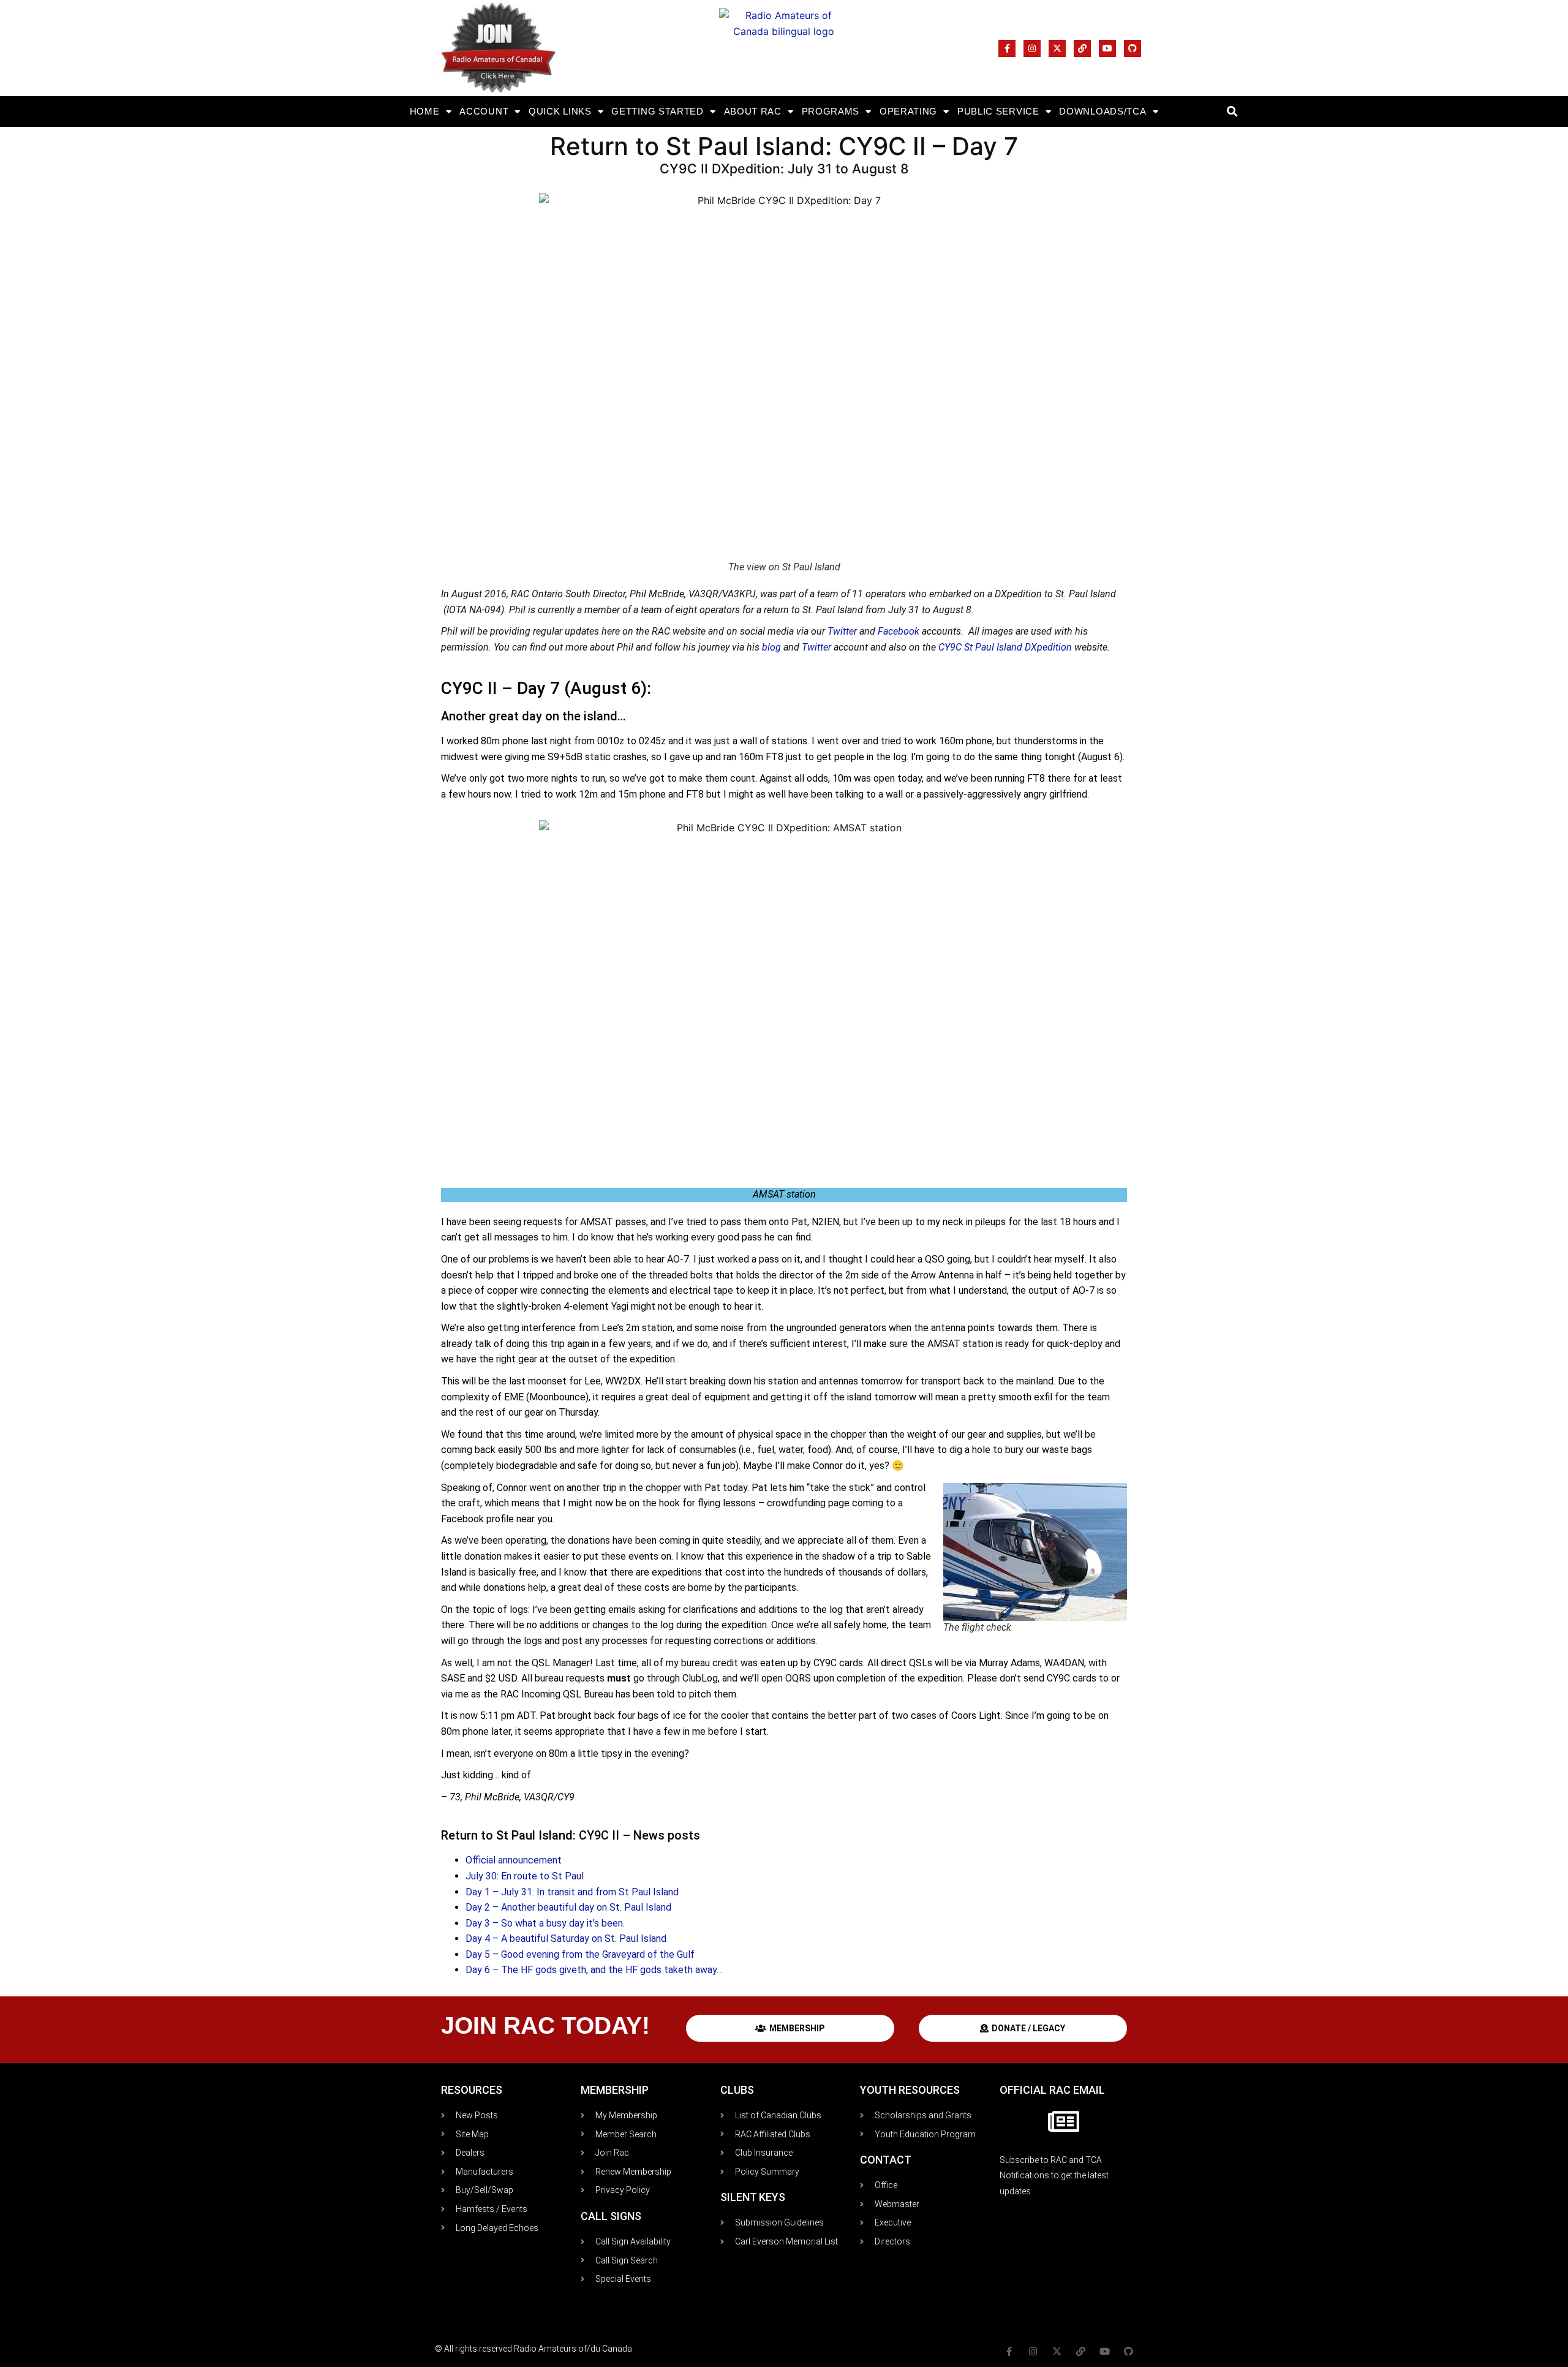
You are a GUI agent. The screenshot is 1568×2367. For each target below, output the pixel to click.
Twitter (843, 631)
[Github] (1133, 48)
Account (484, 111)
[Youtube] (1107, 48)
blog (773, 647)
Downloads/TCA (1102, 111)
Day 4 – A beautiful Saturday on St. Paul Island (566, 1939)
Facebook (900, 631)
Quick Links (560, 111)
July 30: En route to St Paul (525, 1876)
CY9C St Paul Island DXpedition (1005, 647)
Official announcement (514, 1860)
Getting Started (658, 111)
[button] (1232, 112)
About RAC (753, 111)
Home (425, 111)
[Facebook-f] (1007, 48)
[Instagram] (1032, 48)
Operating (908, 111)
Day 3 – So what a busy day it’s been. (545, 1923)
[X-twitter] (1057, 48)
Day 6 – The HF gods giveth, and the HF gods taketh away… (594, 1970)
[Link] (1082, 48)
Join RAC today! (545, 2025)
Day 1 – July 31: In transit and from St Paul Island (572, 1892)
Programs (831, 111)
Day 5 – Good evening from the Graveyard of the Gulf (580, 1954)
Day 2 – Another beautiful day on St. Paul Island (568, 1907)
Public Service (998, 111)
